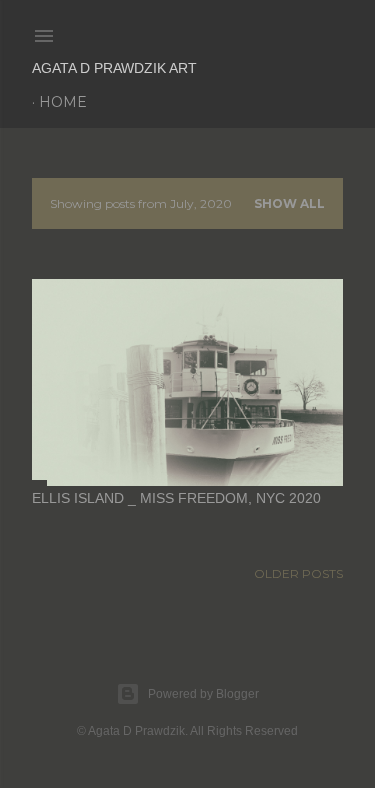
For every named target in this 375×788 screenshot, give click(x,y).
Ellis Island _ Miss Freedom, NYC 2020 (176, 498)
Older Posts (298, 573)
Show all (289, 203)
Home (63, 102)
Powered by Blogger (203, 694)
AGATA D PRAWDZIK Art (114, 68)
